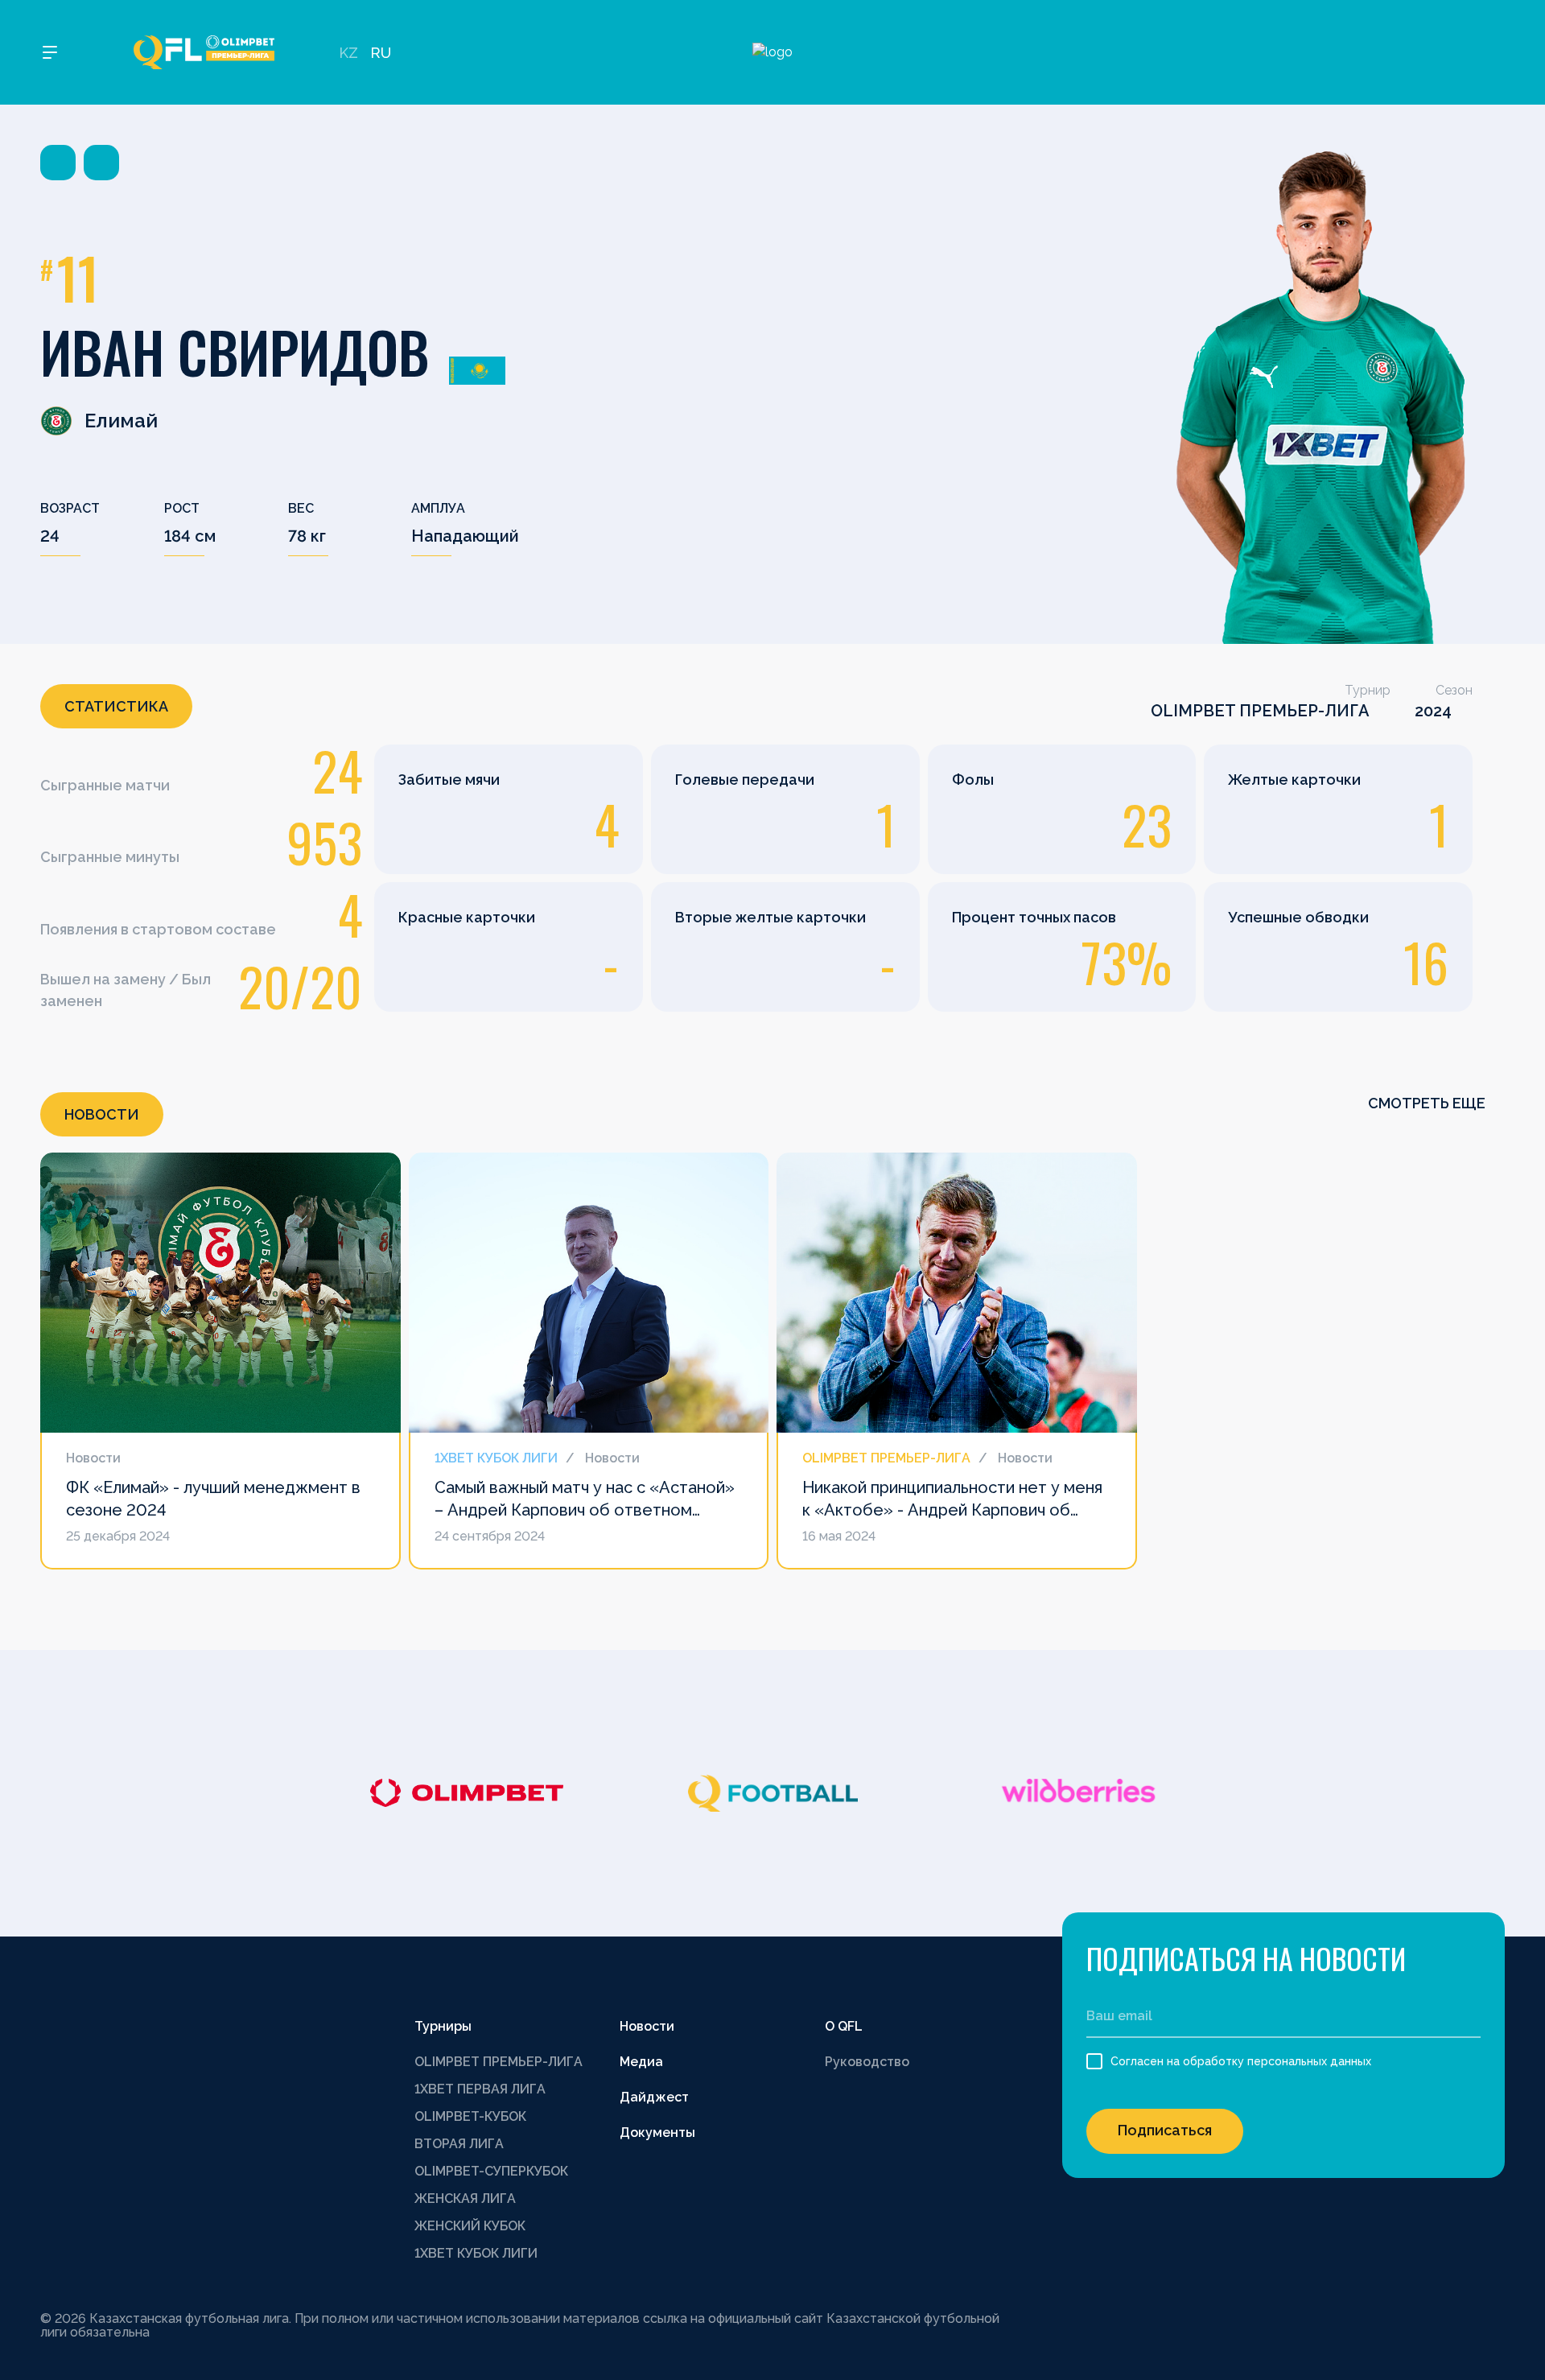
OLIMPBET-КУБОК (470, 2116)
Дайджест (654, 2097)
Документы (657, 2133)
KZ (348, 53)
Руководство (867, 2062)
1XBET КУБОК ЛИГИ (476, 2253)
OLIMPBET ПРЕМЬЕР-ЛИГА (1260, 711)
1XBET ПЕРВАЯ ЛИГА (480, 2089)
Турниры (443, 2026)
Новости (647, 2026)
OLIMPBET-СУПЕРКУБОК (491, 2171)
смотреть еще (1428, 1103)
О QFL (844, 2026)
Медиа (641, 2062)
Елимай (121, 421)
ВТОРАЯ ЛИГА (459, 2144)
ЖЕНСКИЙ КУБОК (470, 2226)
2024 (1433, 711)
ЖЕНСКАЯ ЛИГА (465, 2199)
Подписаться (1165, 2130)
